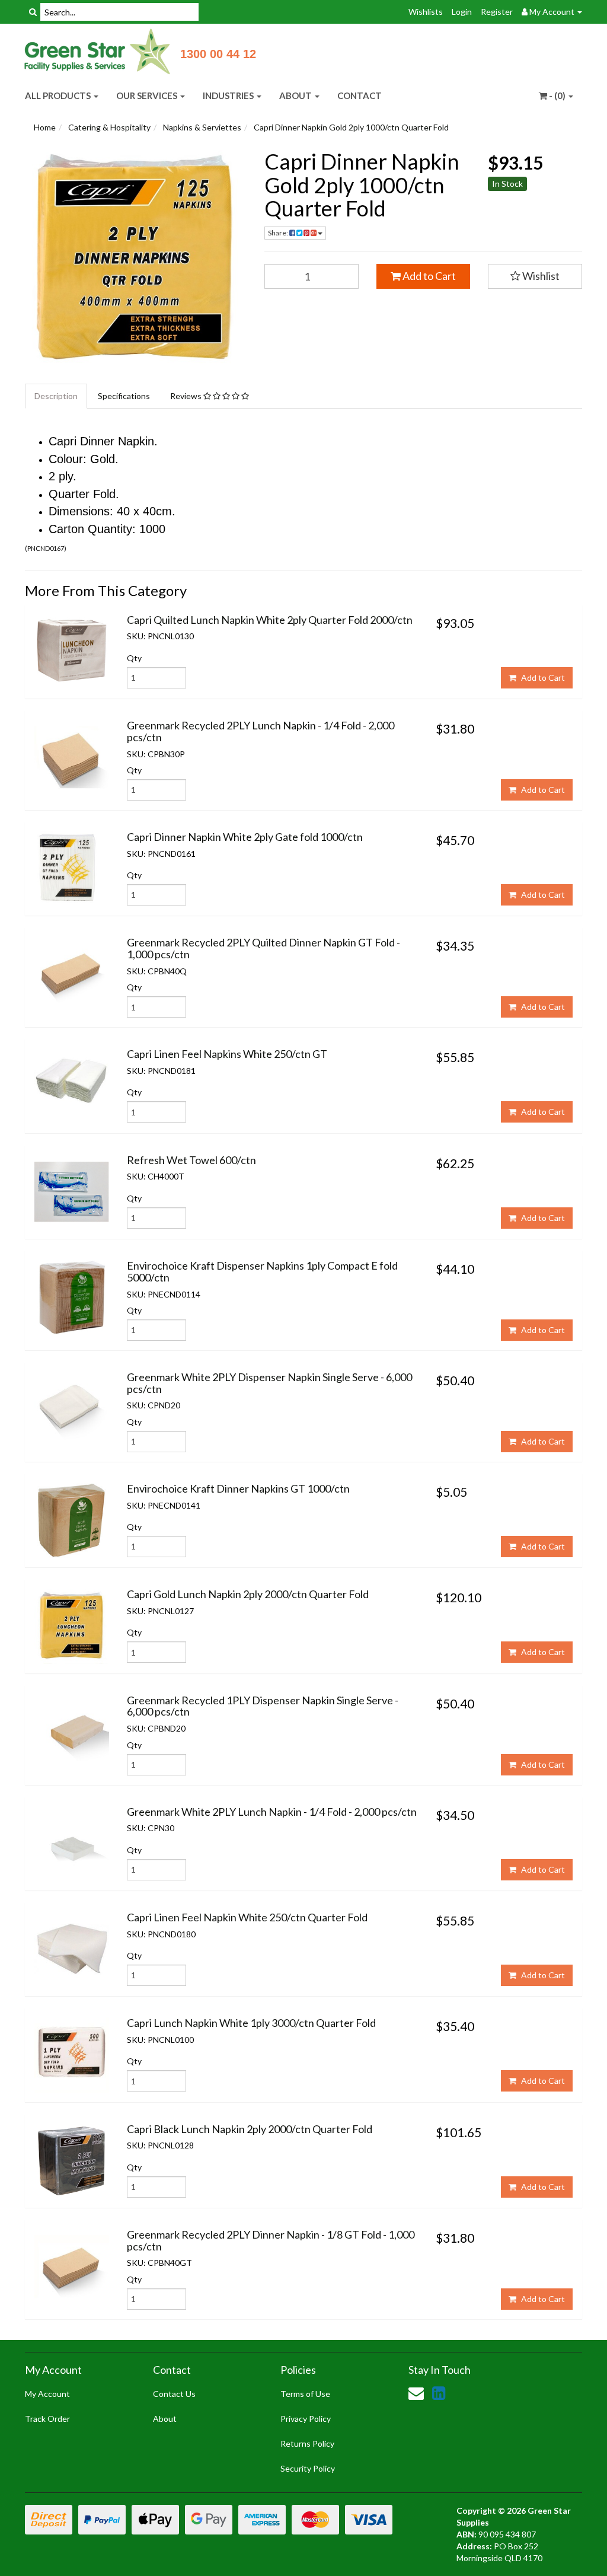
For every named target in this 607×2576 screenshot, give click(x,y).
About (165, 2419)
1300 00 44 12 (218, 54)
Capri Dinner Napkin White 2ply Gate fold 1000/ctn (245, 837)
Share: (279, 233)
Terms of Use (305, 2394)
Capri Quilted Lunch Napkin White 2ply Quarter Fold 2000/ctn (270, 620)
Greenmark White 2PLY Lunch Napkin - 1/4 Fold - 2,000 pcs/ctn (272, 1812)
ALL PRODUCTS (59, 95)
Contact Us (174, 2394)
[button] (535, 276)
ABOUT (296, 95)
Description (56, 396)
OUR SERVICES (148, 95)
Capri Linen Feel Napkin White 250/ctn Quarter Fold (247, 1917)
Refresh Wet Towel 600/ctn (191, 1160)
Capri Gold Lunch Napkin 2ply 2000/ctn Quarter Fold (248, 1594)
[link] (439, 2393)
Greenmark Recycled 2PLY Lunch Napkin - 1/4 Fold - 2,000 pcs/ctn (261, 731)
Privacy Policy (306, 2419)
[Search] (33, 12)
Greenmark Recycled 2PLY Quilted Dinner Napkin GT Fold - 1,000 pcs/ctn (263, 948)
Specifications (124, 396)
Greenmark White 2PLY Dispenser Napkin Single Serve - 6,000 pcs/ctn (269, 1383)
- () (557, 95)
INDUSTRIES (229, 95)
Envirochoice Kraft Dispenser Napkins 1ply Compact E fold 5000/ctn (262, 1271)
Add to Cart (428, 276)
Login (462, 12)
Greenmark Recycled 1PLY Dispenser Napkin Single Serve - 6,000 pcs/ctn (263, 1706)
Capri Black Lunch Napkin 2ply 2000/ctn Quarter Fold (250, 2129)
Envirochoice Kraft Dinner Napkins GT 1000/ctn (238, 1488)
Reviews (187, 396)
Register (497, 12)
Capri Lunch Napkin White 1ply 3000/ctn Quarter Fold (251, 2023)
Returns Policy (307, 2443)
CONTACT (360, 95)
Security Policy (308, 2468)
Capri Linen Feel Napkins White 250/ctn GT (227, 1054)
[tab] (57, 396)
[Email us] (416, 2393)
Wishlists (426, 12)
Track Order (47, 2419)
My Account (47, 2394)
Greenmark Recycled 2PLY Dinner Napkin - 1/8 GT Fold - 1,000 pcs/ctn (271, 2240)
